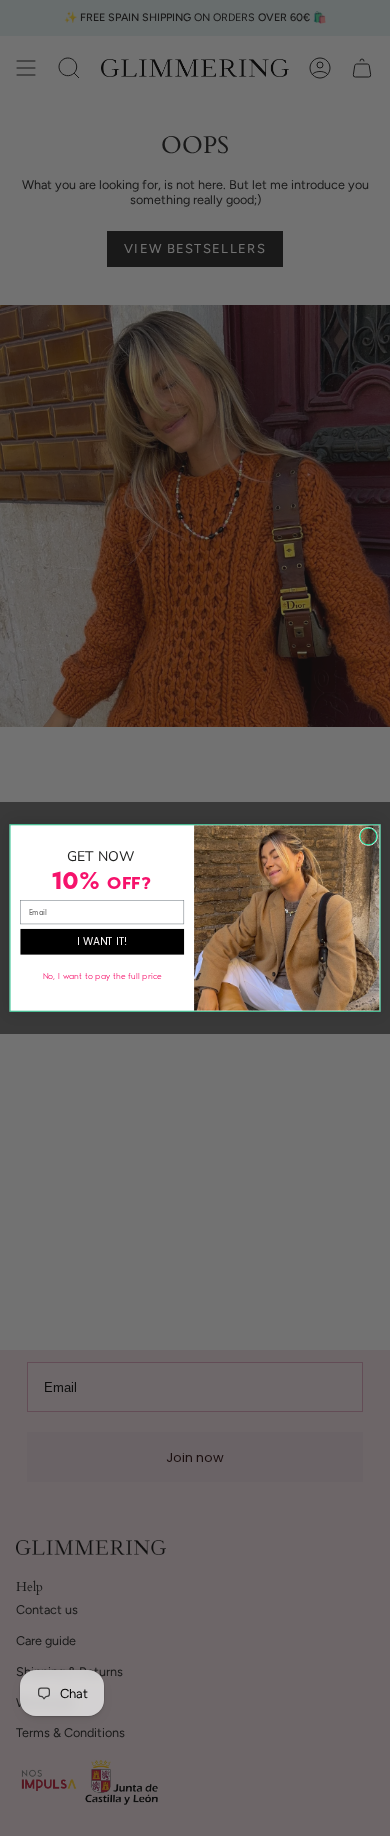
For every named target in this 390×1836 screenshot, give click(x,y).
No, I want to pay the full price (102, 976)
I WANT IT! (102, 941)
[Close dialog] (368, 836)
